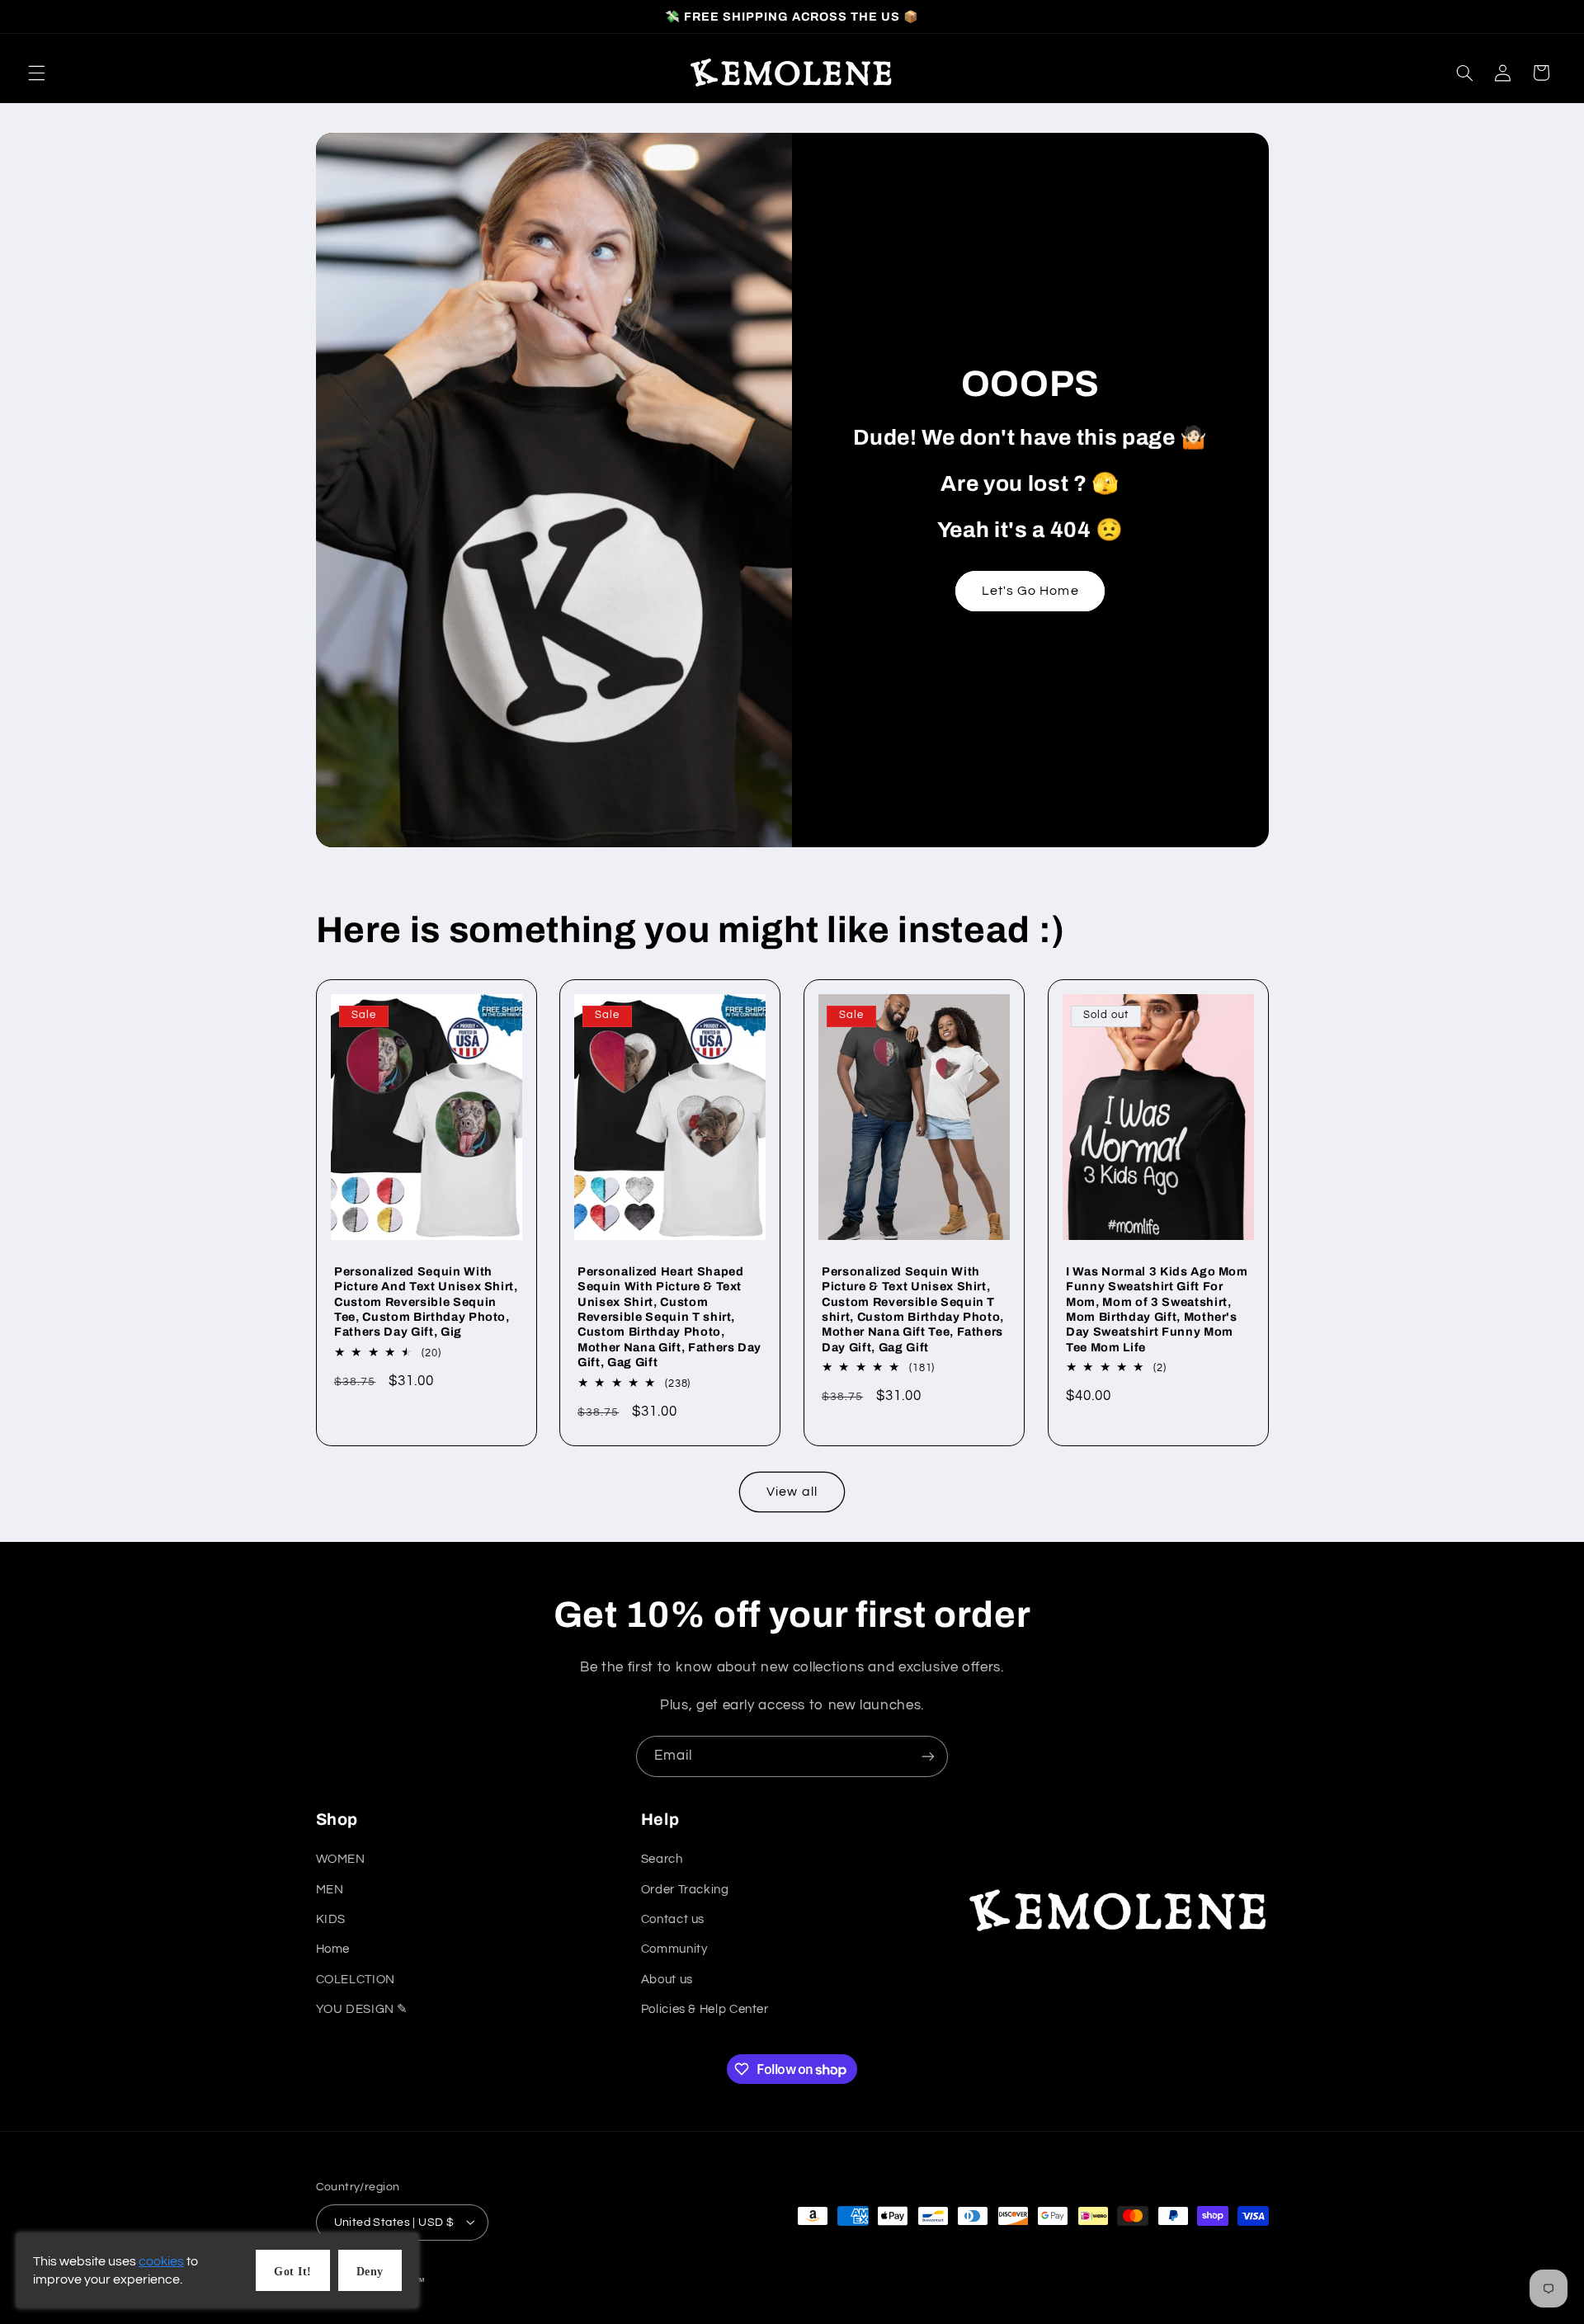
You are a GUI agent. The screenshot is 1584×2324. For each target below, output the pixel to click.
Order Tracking (685, 1890)
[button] (36, 73)
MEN (330, 1890)
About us (667, 1980)
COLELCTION (356, 1980)
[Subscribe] (928, 1756)
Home (333, 1950)
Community (674, 1950)
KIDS (331, 1920)
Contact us (673, 1920)
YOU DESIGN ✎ (363, 2010)
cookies (161, 2261)
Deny (370, 2272)
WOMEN (341, 1860)
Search (662, 1860)
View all (792, 1492)
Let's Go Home (1030, 591)
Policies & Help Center (705, 2010)
